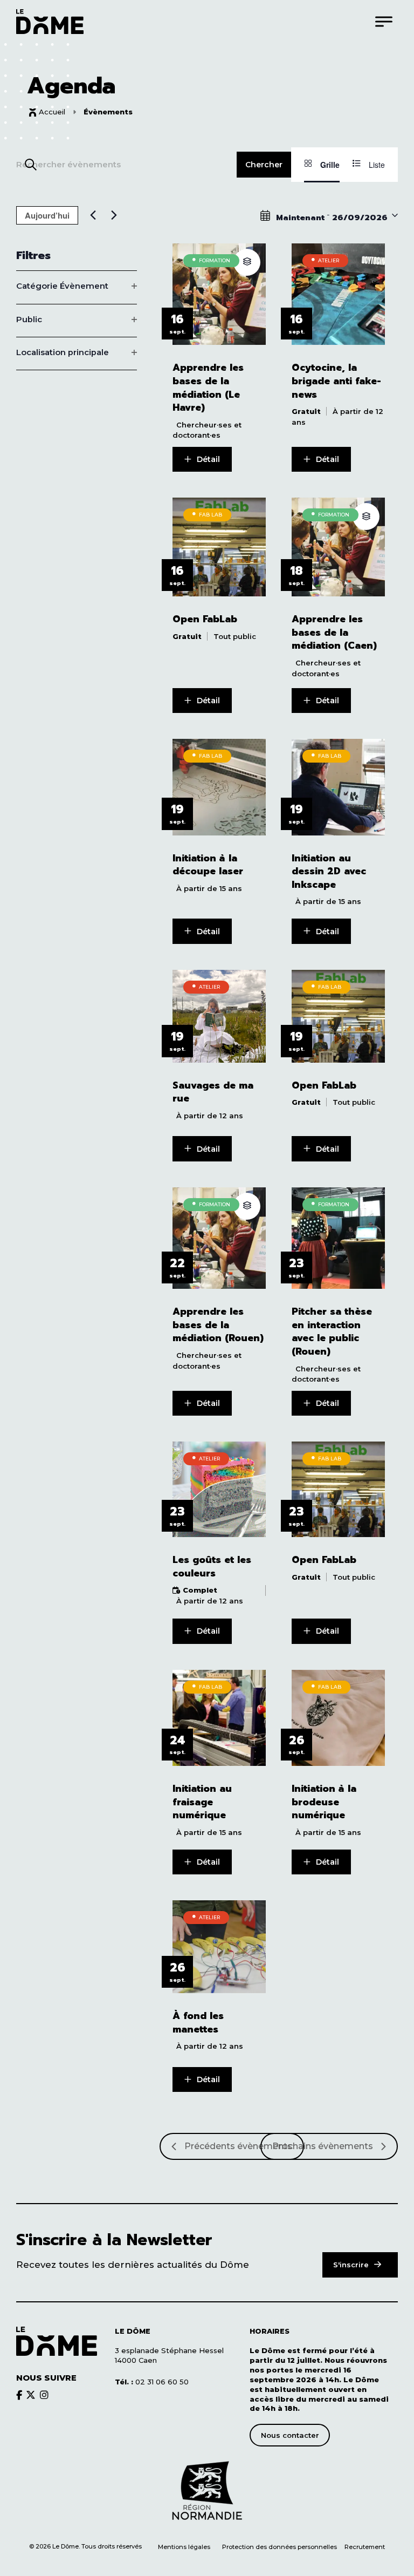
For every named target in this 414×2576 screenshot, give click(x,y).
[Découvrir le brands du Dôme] (19, 2395)
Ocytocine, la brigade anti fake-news (336, 381)
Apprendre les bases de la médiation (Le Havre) (208, 388)
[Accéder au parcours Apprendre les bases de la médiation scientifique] (247, 262)
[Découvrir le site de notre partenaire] (207, 2491)
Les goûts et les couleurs (212, 1566)
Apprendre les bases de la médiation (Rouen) (218, 1325)
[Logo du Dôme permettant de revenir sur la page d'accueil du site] (50, 21)
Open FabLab (205, 619)
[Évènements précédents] (93, 215)
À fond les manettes (198, 2023)
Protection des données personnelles (280, 2547)
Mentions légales (184, 2547)
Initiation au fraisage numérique (202, 1802)
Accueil (52, 112)
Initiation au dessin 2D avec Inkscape (329, 872)
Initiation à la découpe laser (208, 865)
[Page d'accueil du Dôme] (57, 2341)
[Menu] (384, 21)
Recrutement (365, 2547)
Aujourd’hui (47, 215)
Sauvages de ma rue (213, 1092)
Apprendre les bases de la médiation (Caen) (334, 633)
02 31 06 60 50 (152, 2382)
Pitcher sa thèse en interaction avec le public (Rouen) (332, 1331)
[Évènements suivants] (114, 215)
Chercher (264, 165)
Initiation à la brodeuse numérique (324, 1802)
